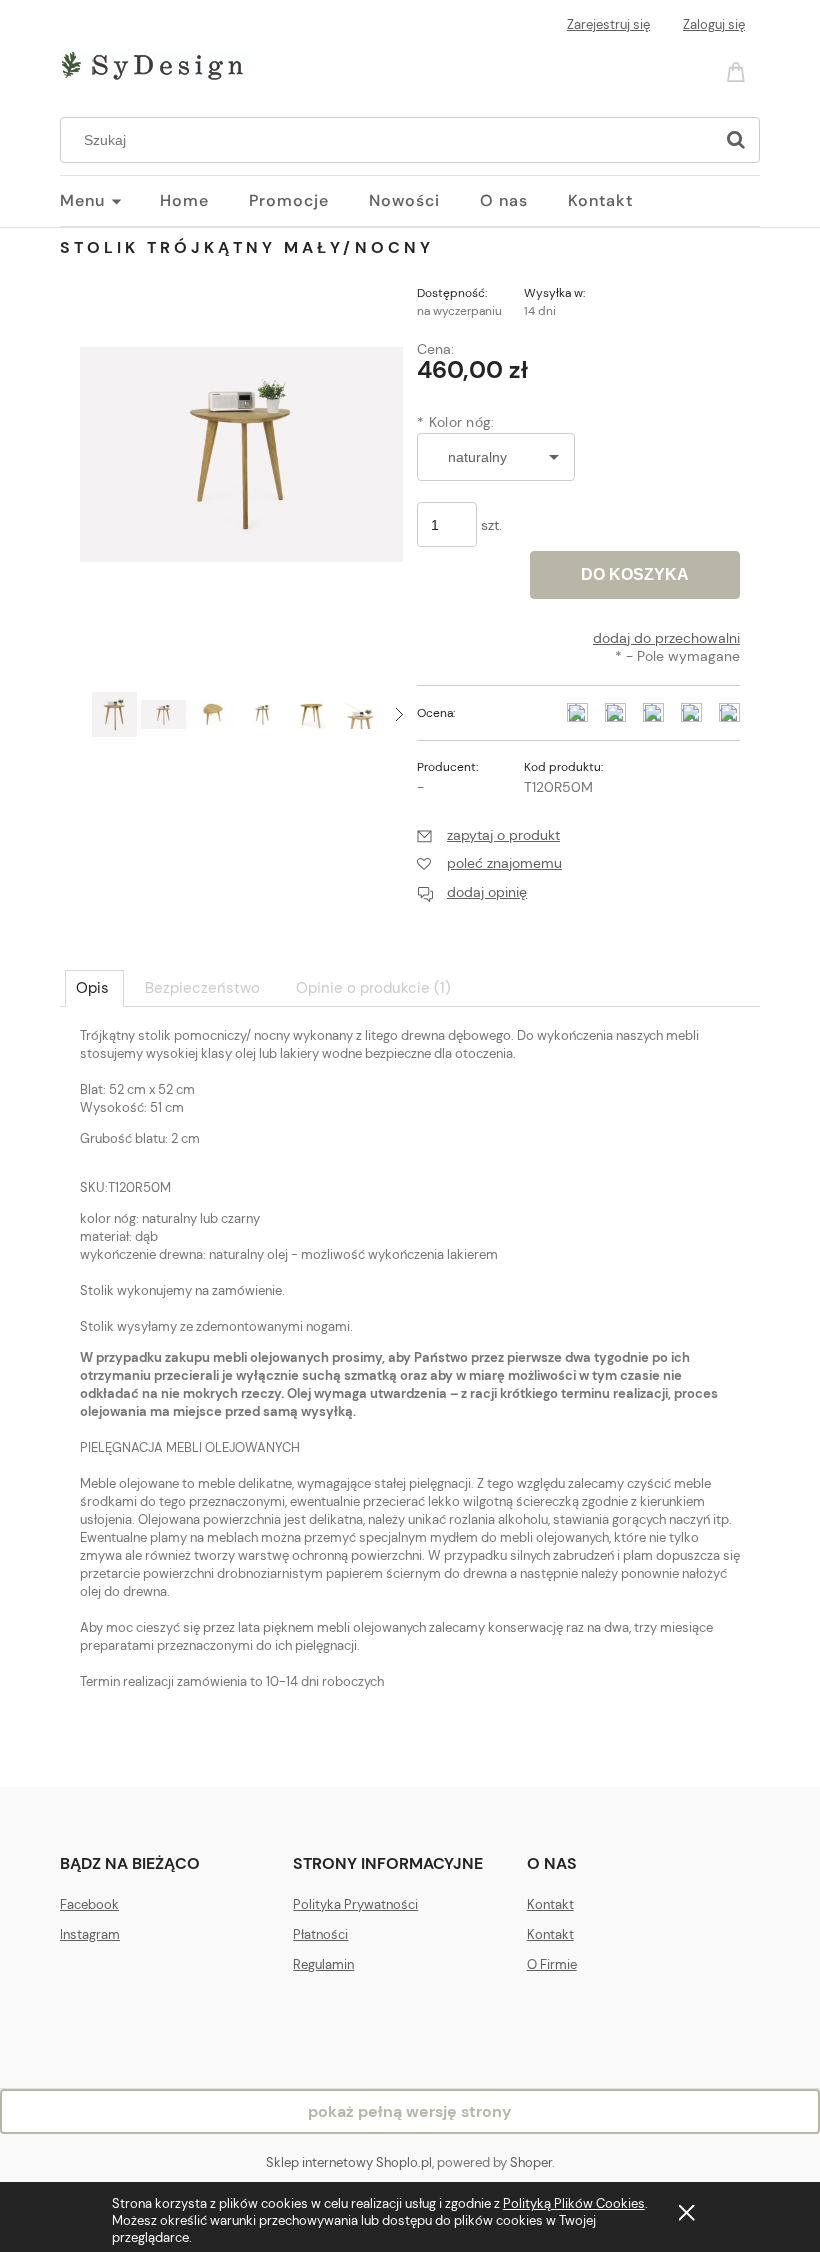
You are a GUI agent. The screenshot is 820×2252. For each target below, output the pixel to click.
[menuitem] (110, 201)
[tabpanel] (410, 1391)
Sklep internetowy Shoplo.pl (349, 2162)
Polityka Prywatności (355, 1904)
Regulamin (323, 1964)
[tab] (94, 988)
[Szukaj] (736, 140)
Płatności (320, 1934)
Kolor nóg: (456, 422)
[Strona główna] (155, 62)
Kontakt (550, 1904)
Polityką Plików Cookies (574, 2203)
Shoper (531, 2162)
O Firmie (552, 1964)
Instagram (90, 1934)
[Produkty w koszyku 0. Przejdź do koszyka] (739, 70)
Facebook (89, 1904)
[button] (399, 714)
